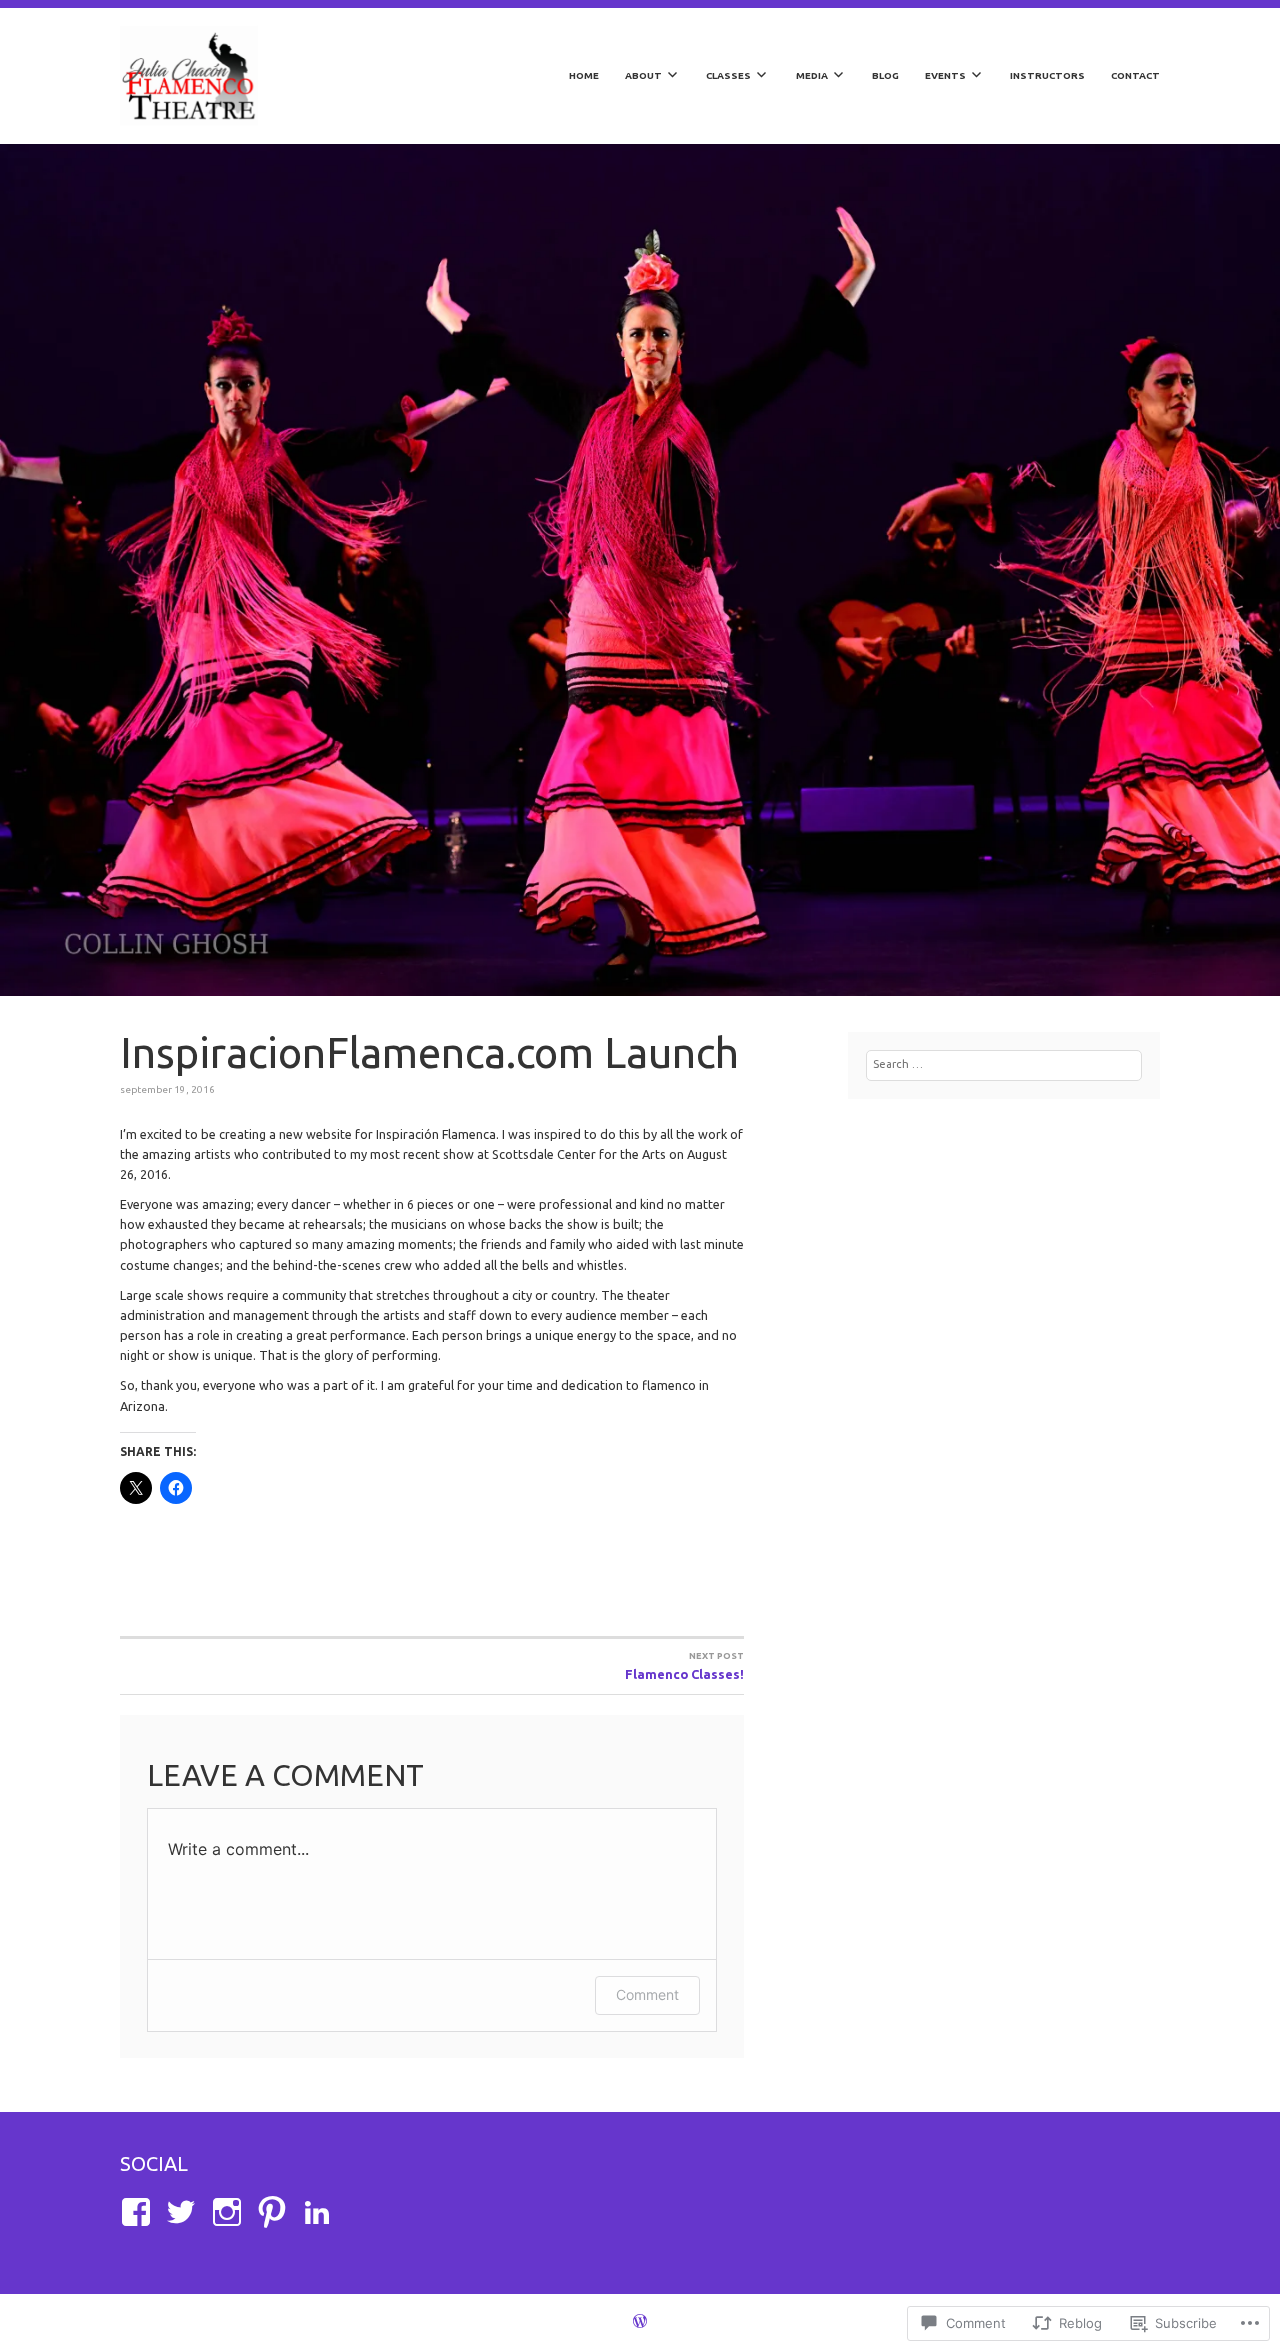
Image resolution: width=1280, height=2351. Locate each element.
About (643, 75)
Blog (885, 75)
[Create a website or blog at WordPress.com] (640, 2323)
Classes (728, 75)
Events (945, 75)
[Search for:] (1004, 1064)
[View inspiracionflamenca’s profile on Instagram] (230, 2212)
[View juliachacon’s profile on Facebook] (139, 2212)
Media (812, 75)
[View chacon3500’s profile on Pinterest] (275, 2212)
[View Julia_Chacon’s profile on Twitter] (184, 2212)
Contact (1135, 75)
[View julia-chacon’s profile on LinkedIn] (320, 2212)
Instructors (1047, 75)
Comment (647, 1994)
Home (584, 75)
